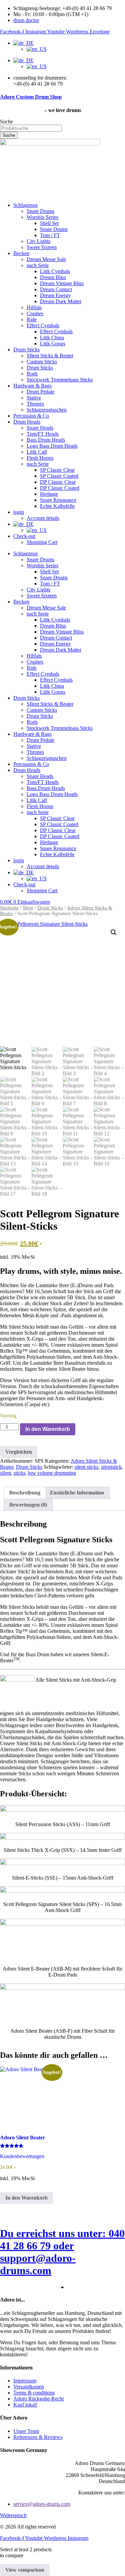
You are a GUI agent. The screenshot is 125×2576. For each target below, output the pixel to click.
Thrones (35, 404)
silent (5, 1473)
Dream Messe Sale (46, 259)
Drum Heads (27, 422)
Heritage (49, 494)
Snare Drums (40, 211)
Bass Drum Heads (46, 440)
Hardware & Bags (32, 386)
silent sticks (86, 1467)
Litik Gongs (53, 344)
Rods (32, 374)
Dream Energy (55, 295)
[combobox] (31, 128)
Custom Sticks (42, 362)
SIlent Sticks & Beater (50, 356)
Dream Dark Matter (61, 301)
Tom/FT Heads (43, 434)
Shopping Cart (42, 542)
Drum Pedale (40, 392)
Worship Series (42, 217)
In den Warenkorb (48, 1429)
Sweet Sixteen (42, 247)
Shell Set (49, 223)
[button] (114, 932)
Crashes (35, 313)
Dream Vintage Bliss (62, 283)
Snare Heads (40, 428)
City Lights (38, 241)
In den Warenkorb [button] (26, 2198)
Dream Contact (56, 289)
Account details (43, 518)
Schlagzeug (25, 205)
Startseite (9, 908)
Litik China (52, 338)
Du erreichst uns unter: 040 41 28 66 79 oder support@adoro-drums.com (62, 2252)
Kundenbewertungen (22, 2156)
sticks (19, 1473)
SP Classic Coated (59, 476)
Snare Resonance (58, 500)
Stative (34, 398)
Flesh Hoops (40, 458)
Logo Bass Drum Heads (52, 446)
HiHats (34, 307)
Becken (21, 253)
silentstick (111, 1467)
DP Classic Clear (58, 482)
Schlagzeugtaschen (47, 410)
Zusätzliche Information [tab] (77, 1493)
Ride (32, 319)
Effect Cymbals (43, 325)
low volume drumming (52, 1473)
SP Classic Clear (57, 470)
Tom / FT (50, 235)
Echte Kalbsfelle (57, 506)
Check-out (24, 536)
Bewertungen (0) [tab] (28, 1505)
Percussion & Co (31, 416)
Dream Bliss (53, 277)
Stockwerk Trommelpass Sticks (60, 380)
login (19, 512)
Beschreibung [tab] (25, 1493)
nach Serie (38, 265)
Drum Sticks (26, 350)
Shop (28, 908)
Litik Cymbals (55, 271)
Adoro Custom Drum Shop (31, 97)
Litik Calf (37, 452)
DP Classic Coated (60, 488)
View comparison (25, 2570)
